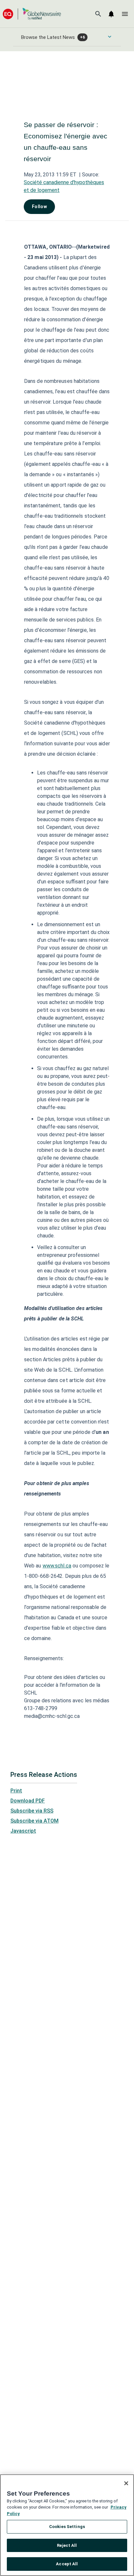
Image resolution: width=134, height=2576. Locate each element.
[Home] (32, 14)
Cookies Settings (67, 2527)
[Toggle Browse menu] (110, 37)
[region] (67, 2525)
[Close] (126, 2483)
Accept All (67, 2564)
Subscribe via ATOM (34, 1821)
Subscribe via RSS (32, 1811)
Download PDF (28, 1801)
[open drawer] (125, 14)
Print (16, 1791)
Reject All (67, 2545)
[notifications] (111, 14)
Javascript (23, 1831)
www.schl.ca (57, 1566)
